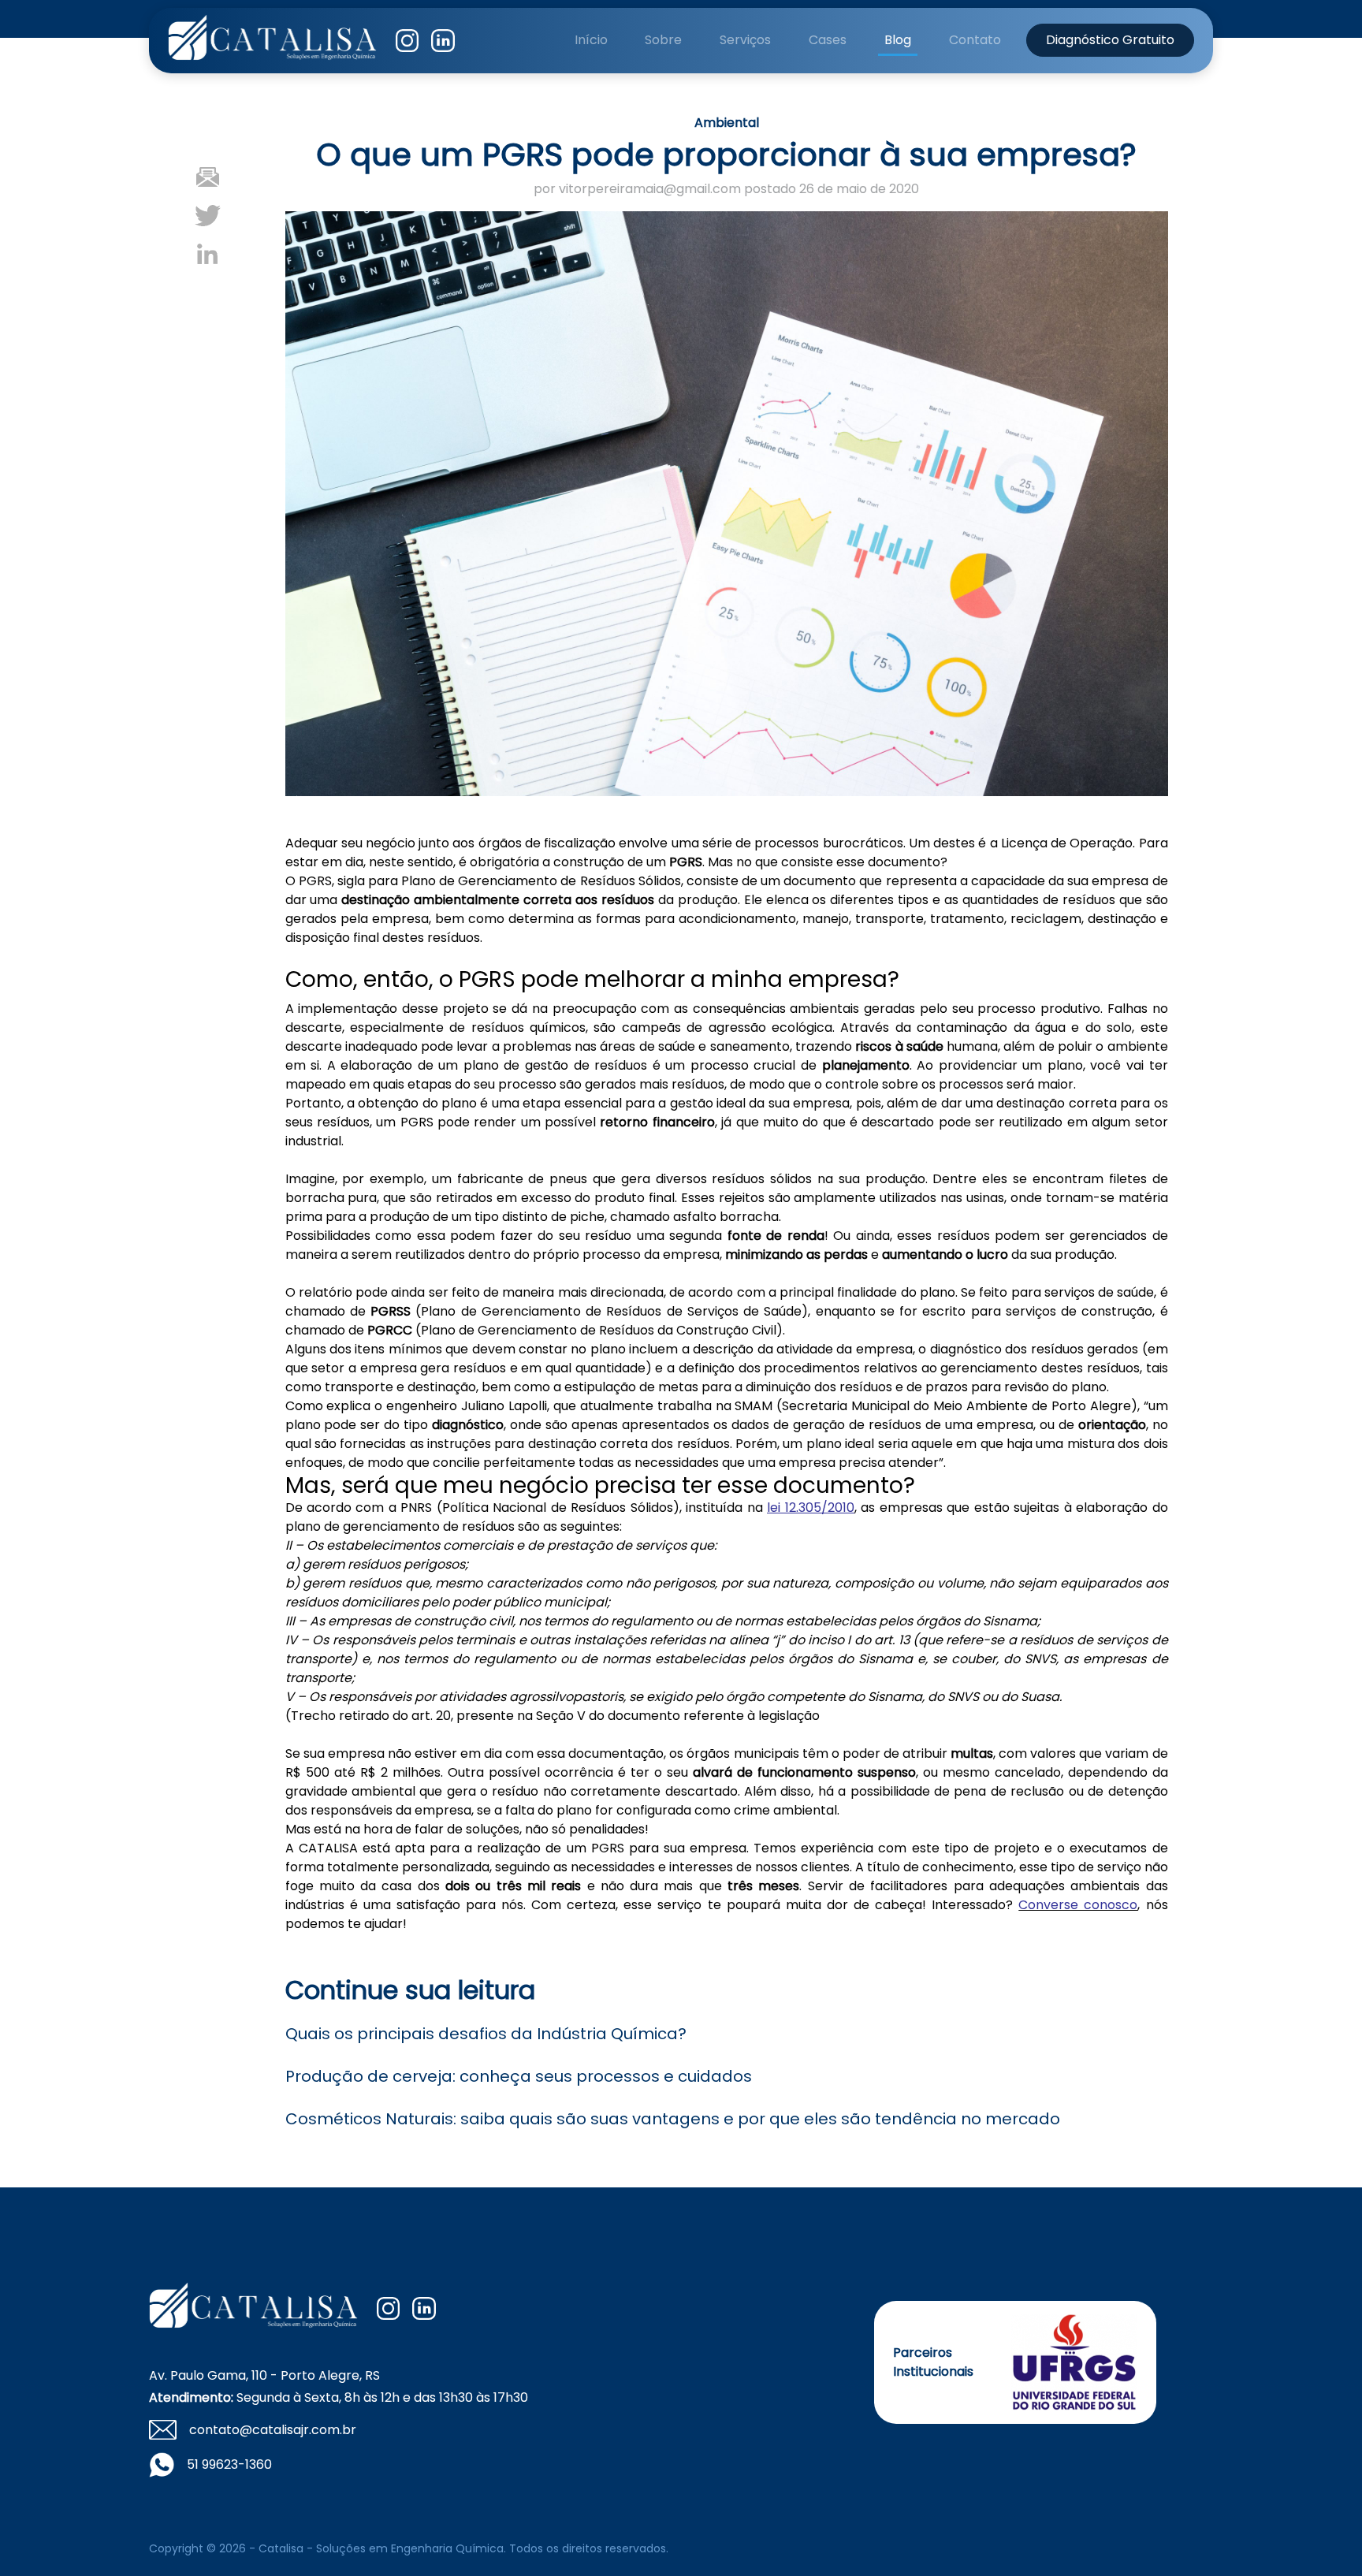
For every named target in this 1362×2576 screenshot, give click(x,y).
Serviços (745, 40)
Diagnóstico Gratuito (1110, 40)
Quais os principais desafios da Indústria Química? (486, 2034)
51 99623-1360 (229, 2464)
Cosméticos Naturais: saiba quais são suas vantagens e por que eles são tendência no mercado (673, 2119)
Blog (898, 40)
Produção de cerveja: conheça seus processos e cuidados (519, 2076)
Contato (975, 40)
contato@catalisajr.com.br (273, 2430)
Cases (828, 40)
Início (591, 40)
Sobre (663, 40)
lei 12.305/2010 (810, 1508)
